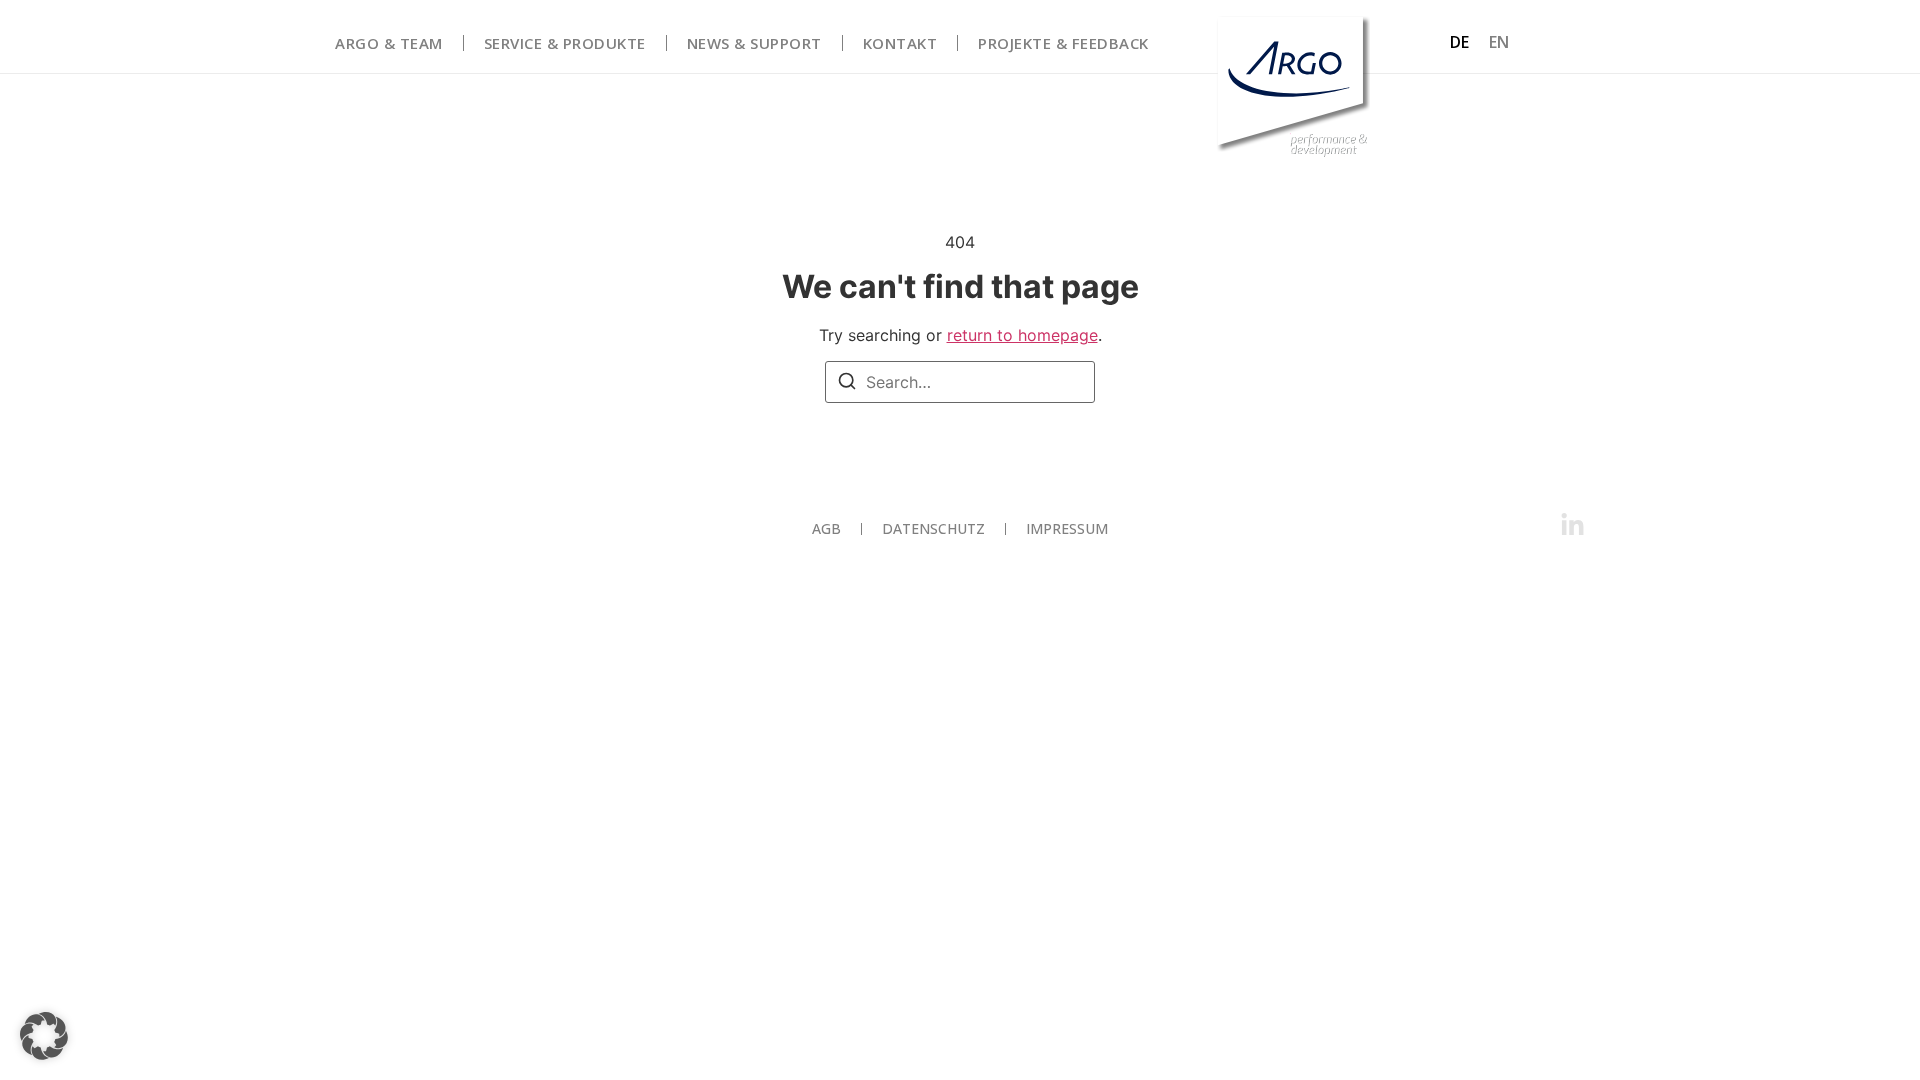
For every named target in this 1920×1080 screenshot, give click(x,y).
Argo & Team (389, 43)
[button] (44, 1036)
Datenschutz (933, 528)
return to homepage (1022, 335)
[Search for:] (960, 382)
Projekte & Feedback (1063, 43)
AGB (826, 528)
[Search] (847, 384)
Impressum (1067, 528)
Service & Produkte (565, 43)
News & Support (754, 43)
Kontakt (900, 43)
